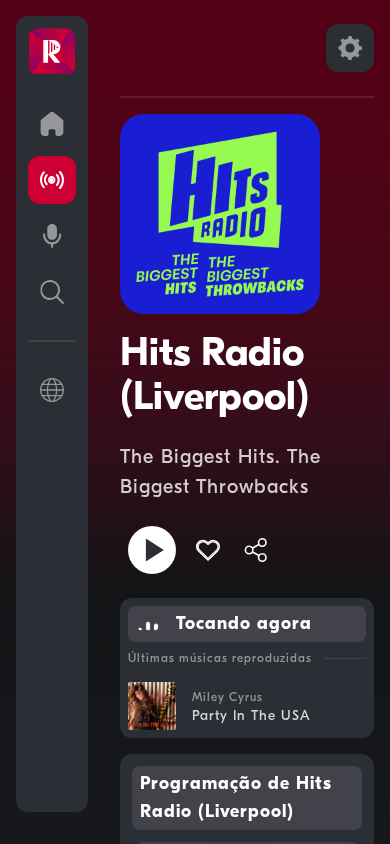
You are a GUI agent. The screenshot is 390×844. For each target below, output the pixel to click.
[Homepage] (52, 52)
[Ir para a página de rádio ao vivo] (52, 180)
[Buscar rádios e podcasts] (52, 292)
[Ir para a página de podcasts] (52, 236)
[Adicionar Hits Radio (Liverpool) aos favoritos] (208, 550)
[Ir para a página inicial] (52, 124)
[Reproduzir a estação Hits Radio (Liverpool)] (152, 550)
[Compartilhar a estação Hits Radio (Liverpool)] (256, 550)
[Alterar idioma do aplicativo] (52, 390)
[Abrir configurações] (350, 48)
